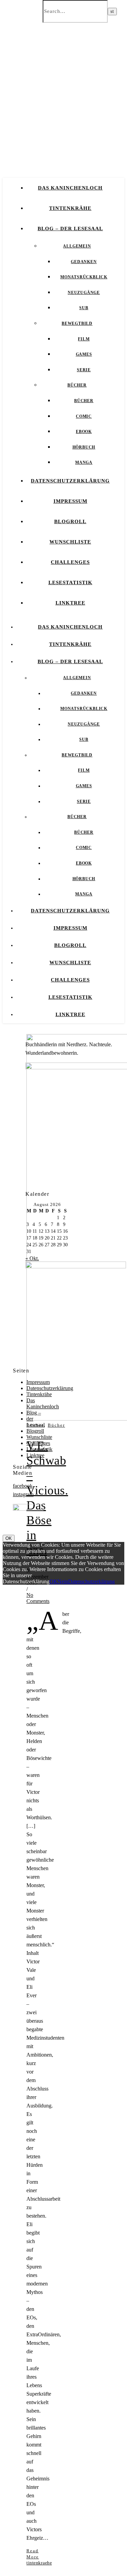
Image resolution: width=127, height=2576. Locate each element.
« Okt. (32, 1258)
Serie (84, 370)
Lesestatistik (70, 582)
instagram (23, 1494)
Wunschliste (70, 542)
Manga (84, 462)
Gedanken (84, 262)
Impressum (70, 501)
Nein (63, 1581)
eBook (84, 432)
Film (84, 339)
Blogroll (70, 521)
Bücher (77, 385)
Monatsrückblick (84, 277)
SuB (84, 308)
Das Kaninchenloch (70, 188)
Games (84, 354)
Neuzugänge (84, 293)
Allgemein (77, 246)
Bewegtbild (77, 323)
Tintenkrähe (70, 208)
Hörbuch (84, 447)
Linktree (70, 603)
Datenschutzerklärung (70, 481)
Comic (84, 416)
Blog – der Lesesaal (70, 229)
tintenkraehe (39, 2563)
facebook (23, 1486)
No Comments (38, 1598)
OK (9, 1538)
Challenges (70, 562)
